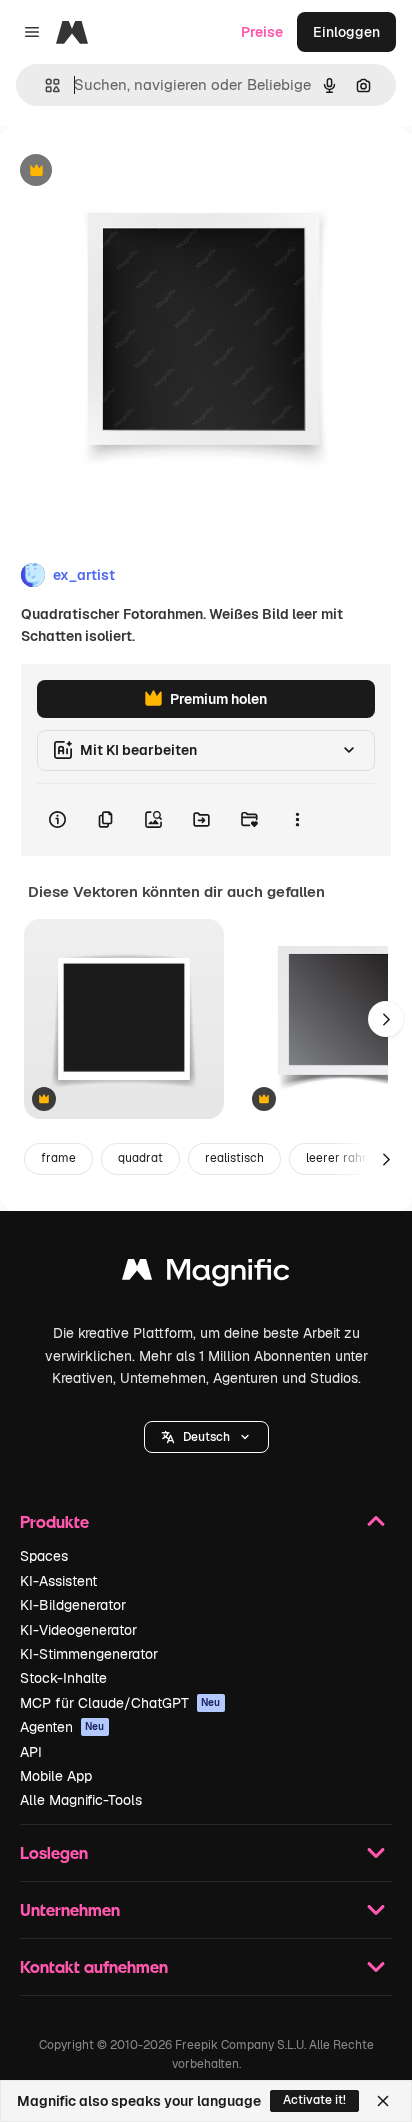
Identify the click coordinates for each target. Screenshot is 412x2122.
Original (128, 171)
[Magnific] (206, 1274)
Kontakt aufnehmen (94, 1966)
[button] (206, 1437)
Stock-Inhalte (63, 1678)
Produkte (54, 1521)
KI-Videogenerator (78, 1630)
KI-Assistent (58, 1581)
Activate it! (314, 2100)
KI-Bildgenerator (73, 1605)
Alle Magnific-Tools (81, 1800)
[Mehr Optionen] (297, 820)
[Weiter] (386, 1019)
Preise (262, 32)
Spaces (44, 1556)
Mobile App (56, 1776)
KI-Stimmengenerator (89, 1654)
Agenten (62, 1727)
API (31, 1752)
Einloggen (346, 32)
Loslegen (54, 1852)
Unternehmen (70, 1909)
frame (58, 1158)
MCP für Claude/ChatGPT (120, 1703)
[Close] (383, 2101)
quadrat (140, 1158)
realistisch (234, 1158)
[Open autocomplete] (44, 85)
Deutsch (206, 1437)
